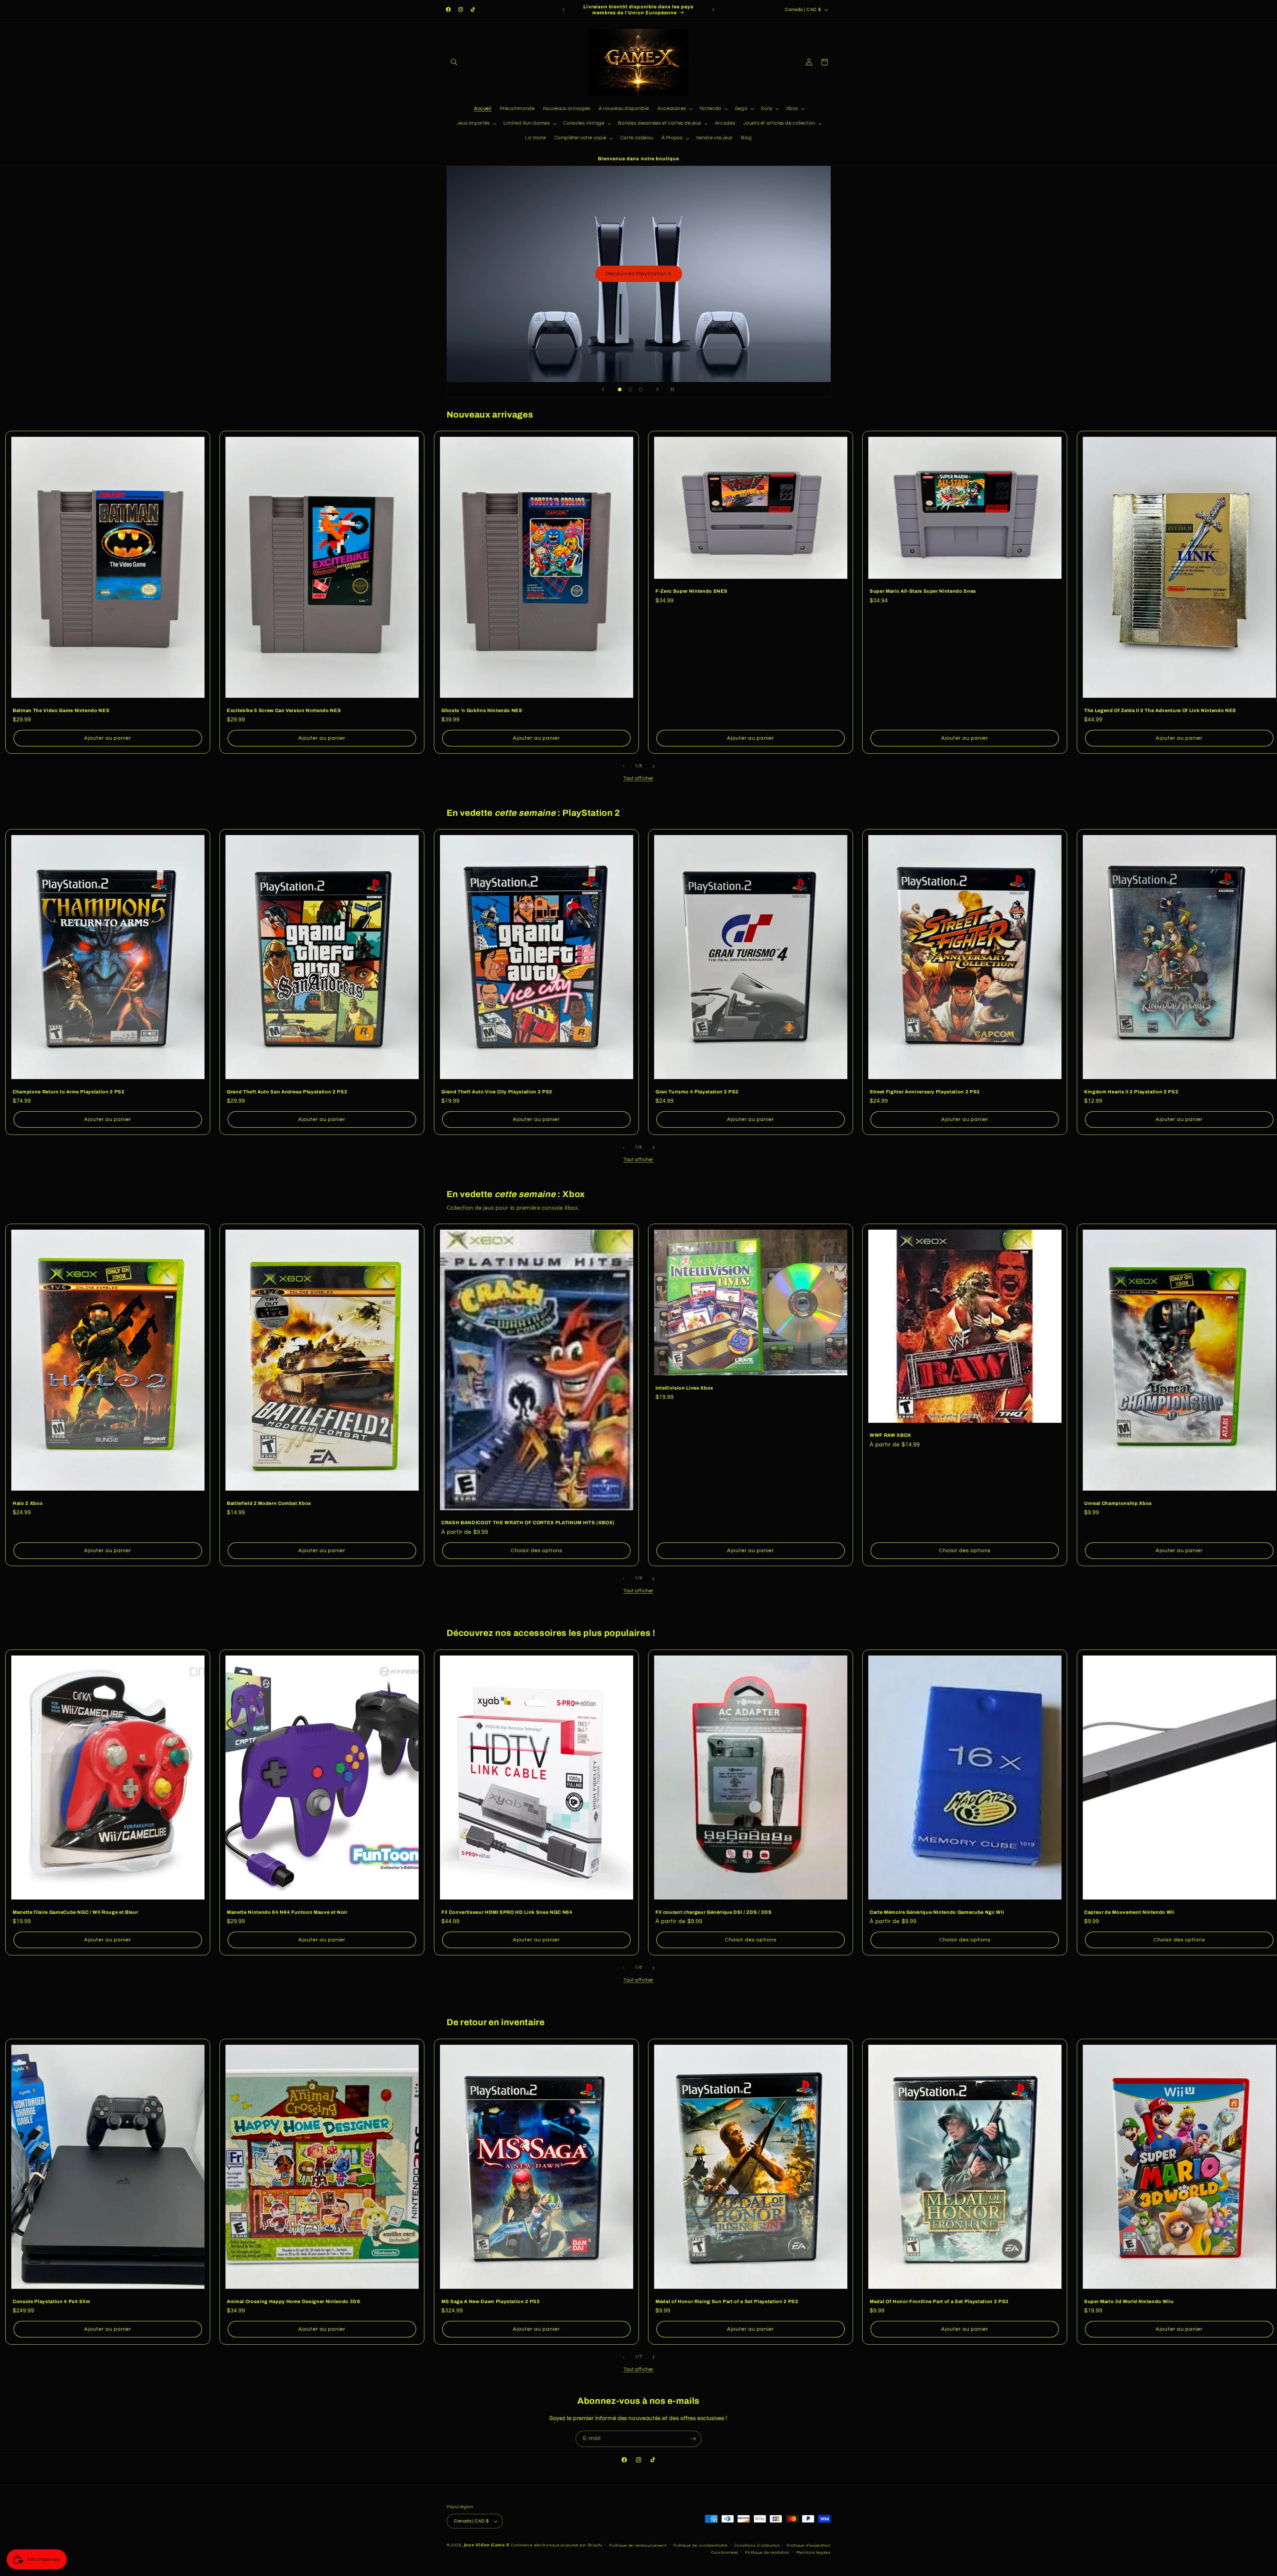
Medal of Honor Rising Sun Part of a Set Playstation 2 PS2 (727, 2301)
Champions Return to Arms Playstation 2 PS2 (69, 1092)
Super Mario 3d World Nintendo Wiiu (1129, 2301)
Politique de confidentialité (701, 2546)
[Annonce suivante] (713, 10)
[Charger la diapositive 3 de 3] (641, 390)
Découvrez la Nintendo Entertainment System (638, 274)
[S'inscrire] (693, 2439)
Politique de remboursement (638, 2546)
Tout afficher (638, 778)
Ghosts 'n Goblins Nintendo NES (482, 710)
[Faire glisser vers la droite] (653, 766)
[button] (454, 62)
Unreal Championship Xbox (1118, 1503)
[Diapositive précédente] (603, 390)
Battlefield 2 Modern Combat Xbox (269, 1503)
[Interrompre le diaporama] (674, 390)
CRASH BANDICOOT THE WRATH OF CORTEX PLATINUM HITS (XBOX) (528, 1523)
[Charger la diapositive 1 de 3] (620, 390)
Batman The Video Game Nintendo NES (61, 710)
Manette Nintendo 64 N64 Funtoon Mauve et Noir (287, 1912)
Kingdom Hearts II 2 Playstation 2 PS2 (1131, 1092)
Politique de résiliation (768, 2553)
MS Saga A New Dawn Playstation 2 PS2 (491, 2301)
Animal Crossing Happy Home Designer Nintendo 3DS (294, 2301)
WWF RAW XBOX (890, 1435)
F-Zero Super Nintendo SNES (692, 591)
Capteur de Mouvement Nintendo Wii (1129, 1912)
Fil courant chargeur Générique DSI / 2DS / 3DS (713, 1912)
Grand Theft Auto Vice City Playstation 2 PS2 (497, 1092)
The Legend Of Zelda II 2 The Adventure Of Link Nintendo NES (1160, 710)
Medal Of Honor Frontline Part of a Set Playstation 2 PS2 (939, 2301)
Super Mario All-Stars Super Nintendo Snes (923, 591)
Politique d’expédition (809, 2546)
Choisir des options (536, 1550)
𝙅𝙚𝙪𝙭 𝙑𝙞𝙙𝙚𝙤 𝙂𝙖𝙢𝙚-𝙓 (487, 2545)
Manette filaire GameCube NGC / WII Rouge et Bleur (75, 1912)
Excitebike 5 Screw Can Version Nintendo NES (284, 710)
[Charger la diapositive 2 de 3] (630, 390)
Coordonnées (725, 2553)
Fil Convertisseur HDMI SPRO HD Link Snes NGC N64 (507, 1912)
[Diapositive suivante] (657, 390)
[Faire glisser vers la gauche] (624, 766)
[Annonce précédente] (564, 10)
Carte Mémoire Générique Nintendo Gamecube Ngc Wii (937, 1912)
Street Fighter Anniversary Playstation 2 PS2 (925, 1092)
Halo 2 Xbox (28, 1503)
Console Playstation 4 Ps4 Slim (52, 2301)
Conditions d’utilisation (757, 2546)
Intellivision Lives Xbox (684, 1388)
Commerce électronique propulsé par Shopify (557, 2545)
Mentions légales (814, 2553)
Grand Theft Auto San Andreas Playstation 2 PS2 (287, 1092)
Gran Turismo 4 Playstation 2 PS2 (697, 1092)
